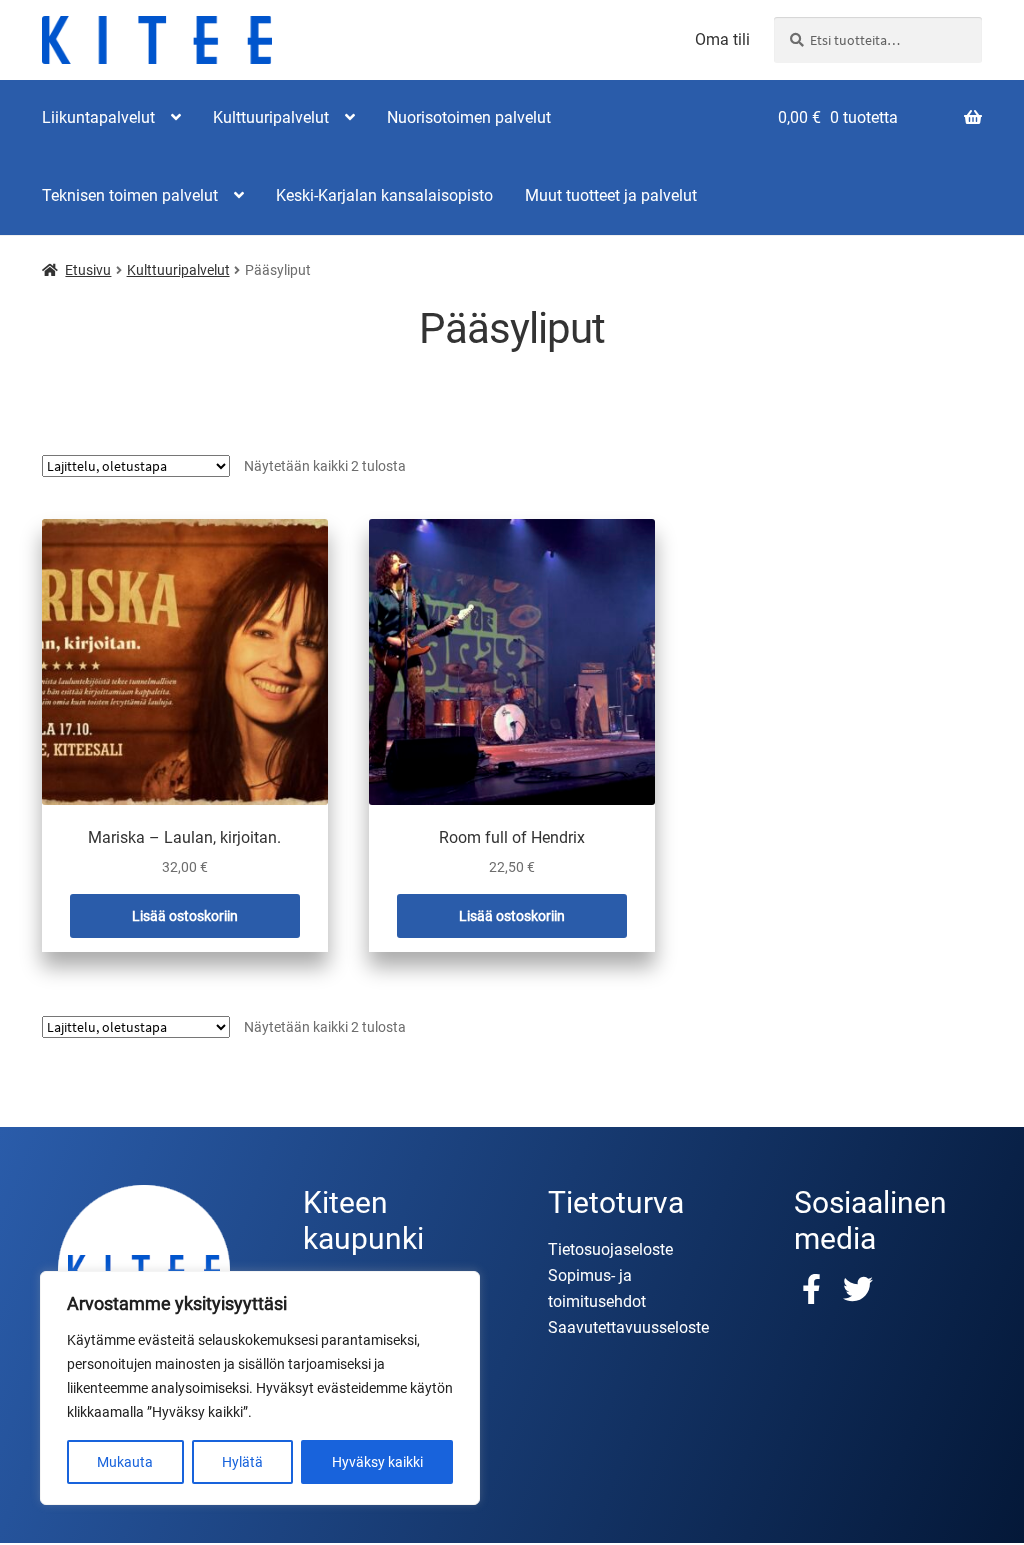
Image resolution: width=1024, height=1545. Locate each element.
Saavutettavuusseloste (628, 1327)
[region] (260, 1388)
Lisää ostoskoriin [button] (185, 916)
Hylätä (242, 1462)
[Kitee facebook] (817, 1289)
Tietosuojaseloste (610, 1249)
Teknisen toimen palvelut (130, 195)
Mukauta (125, 1462)
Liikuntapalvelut (98, 117)
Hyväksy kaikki (377, 1462)
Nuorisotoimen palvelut (469, 117)
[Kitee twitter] (858, 1289)
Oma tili (722, 40)
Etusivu (88, 270)
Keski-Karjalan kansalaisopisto (384, 195)
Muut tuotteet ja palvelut (611, 195)
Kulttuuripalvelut (271, 117)
